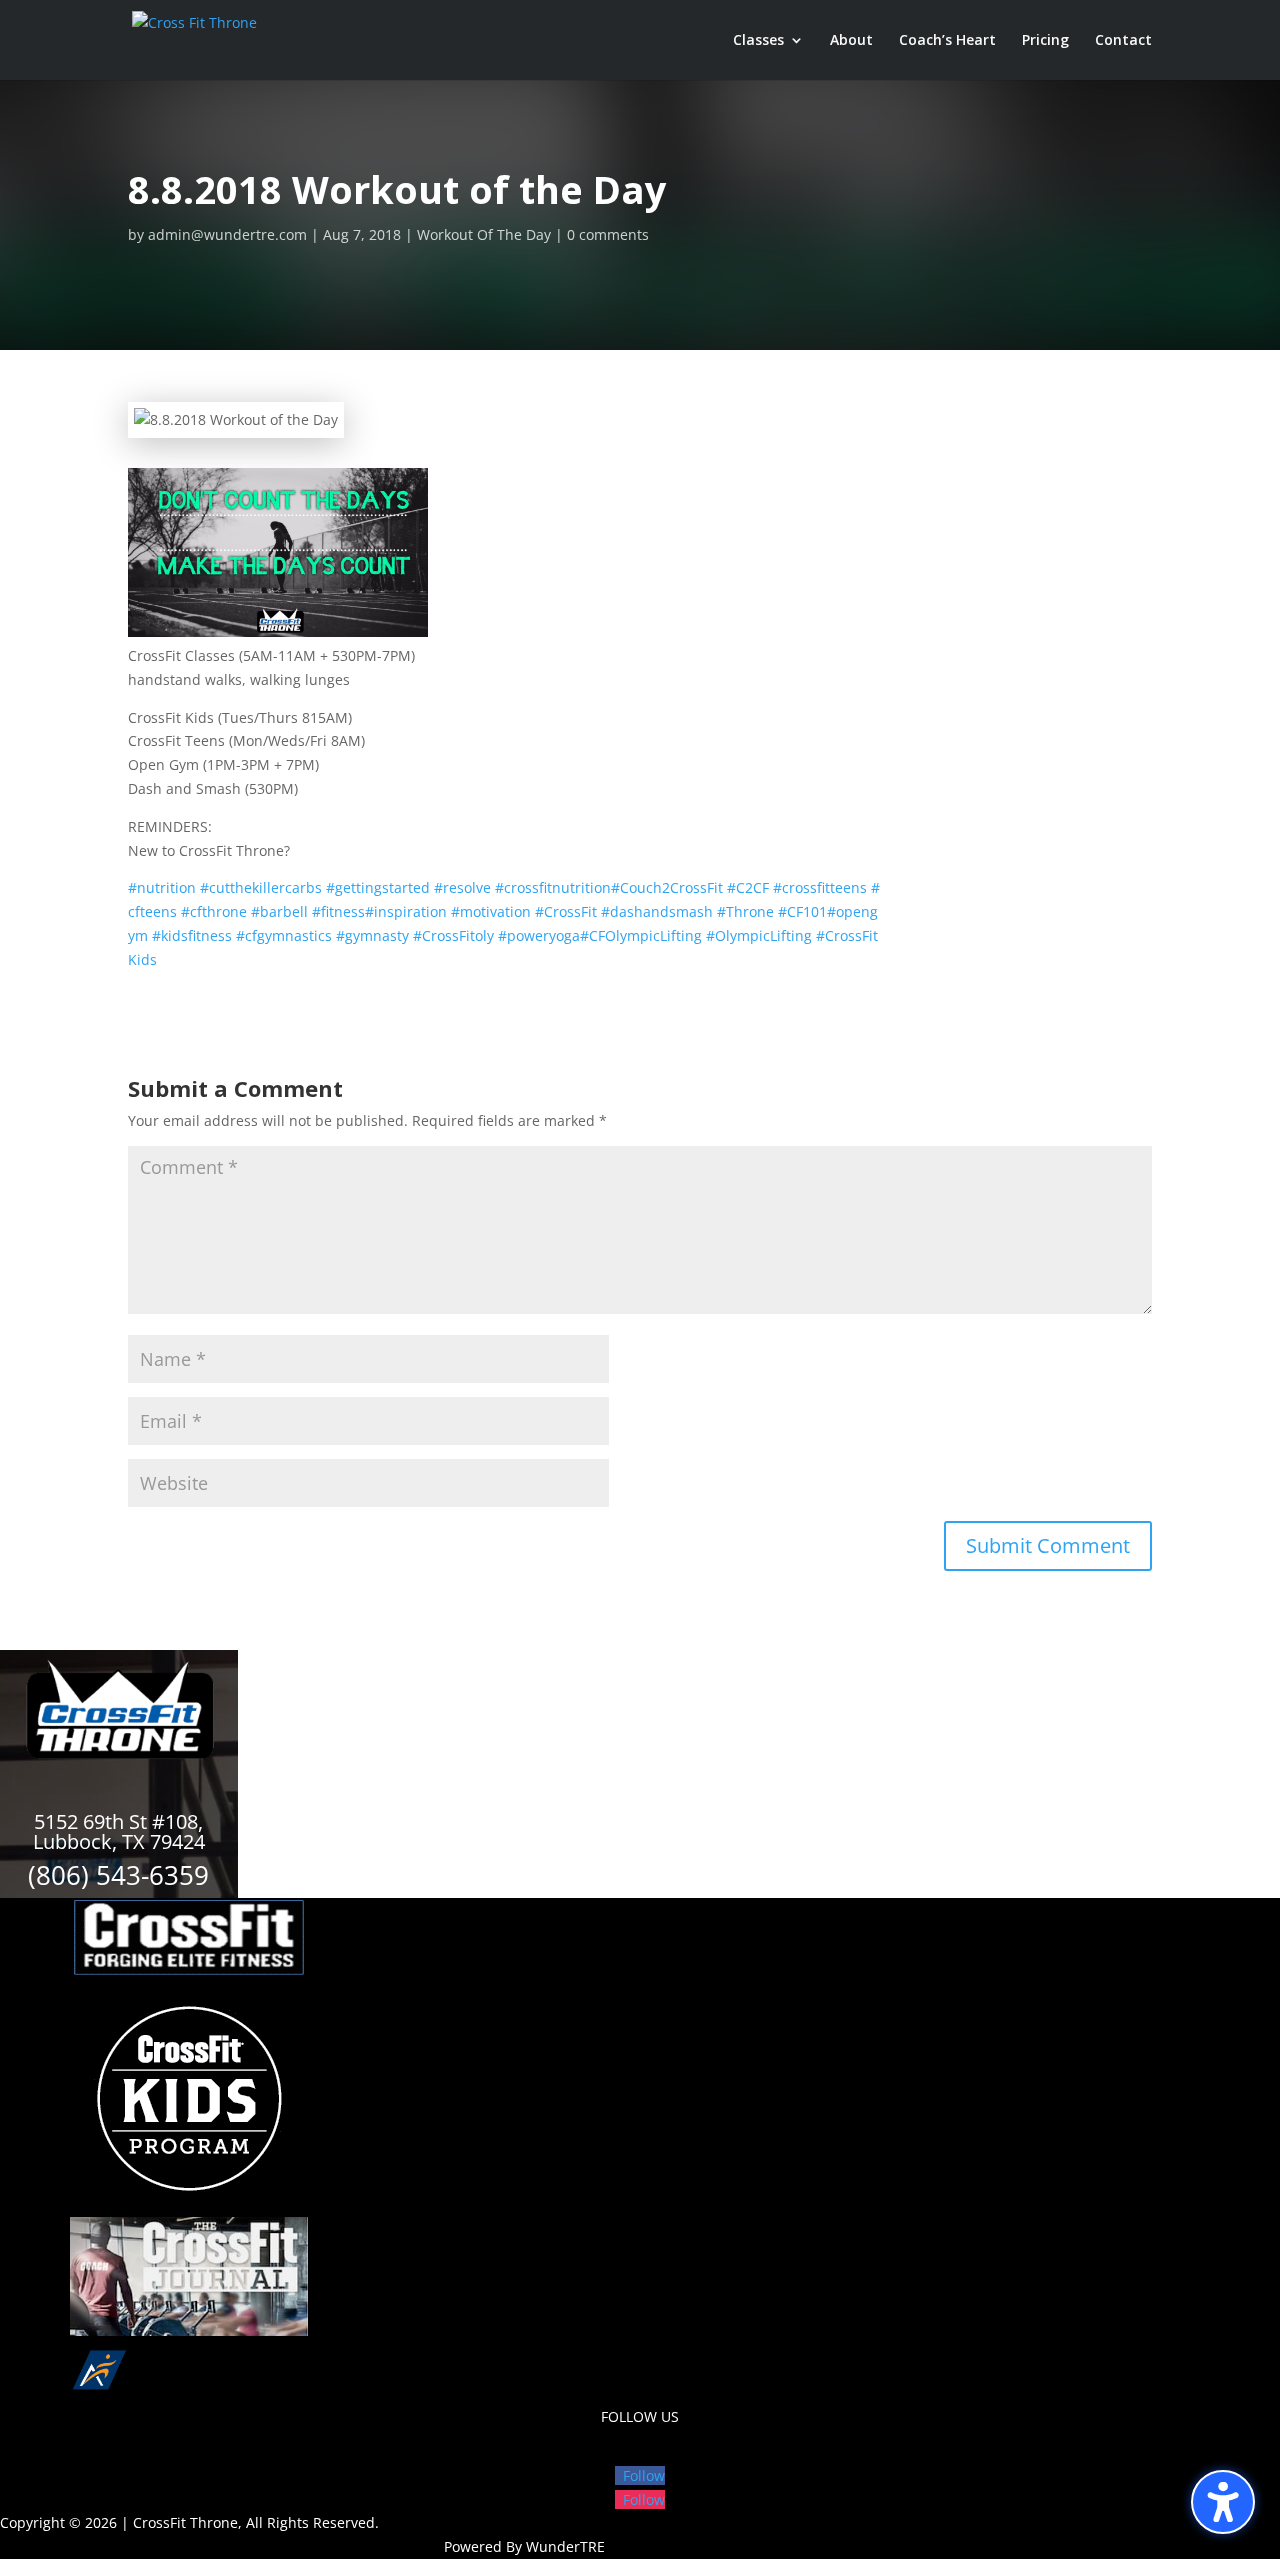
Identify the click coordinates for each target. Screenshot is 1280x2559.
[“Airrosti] (189, 2392)
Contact (1123, 41)
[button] (1223, 2502)
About (851, 41)
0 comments (608, 234)
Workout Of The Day (484, 234)
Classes (758, 41)
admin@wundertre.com (227, 234)
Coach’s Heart (947, 41)
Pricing (1045, 41)
